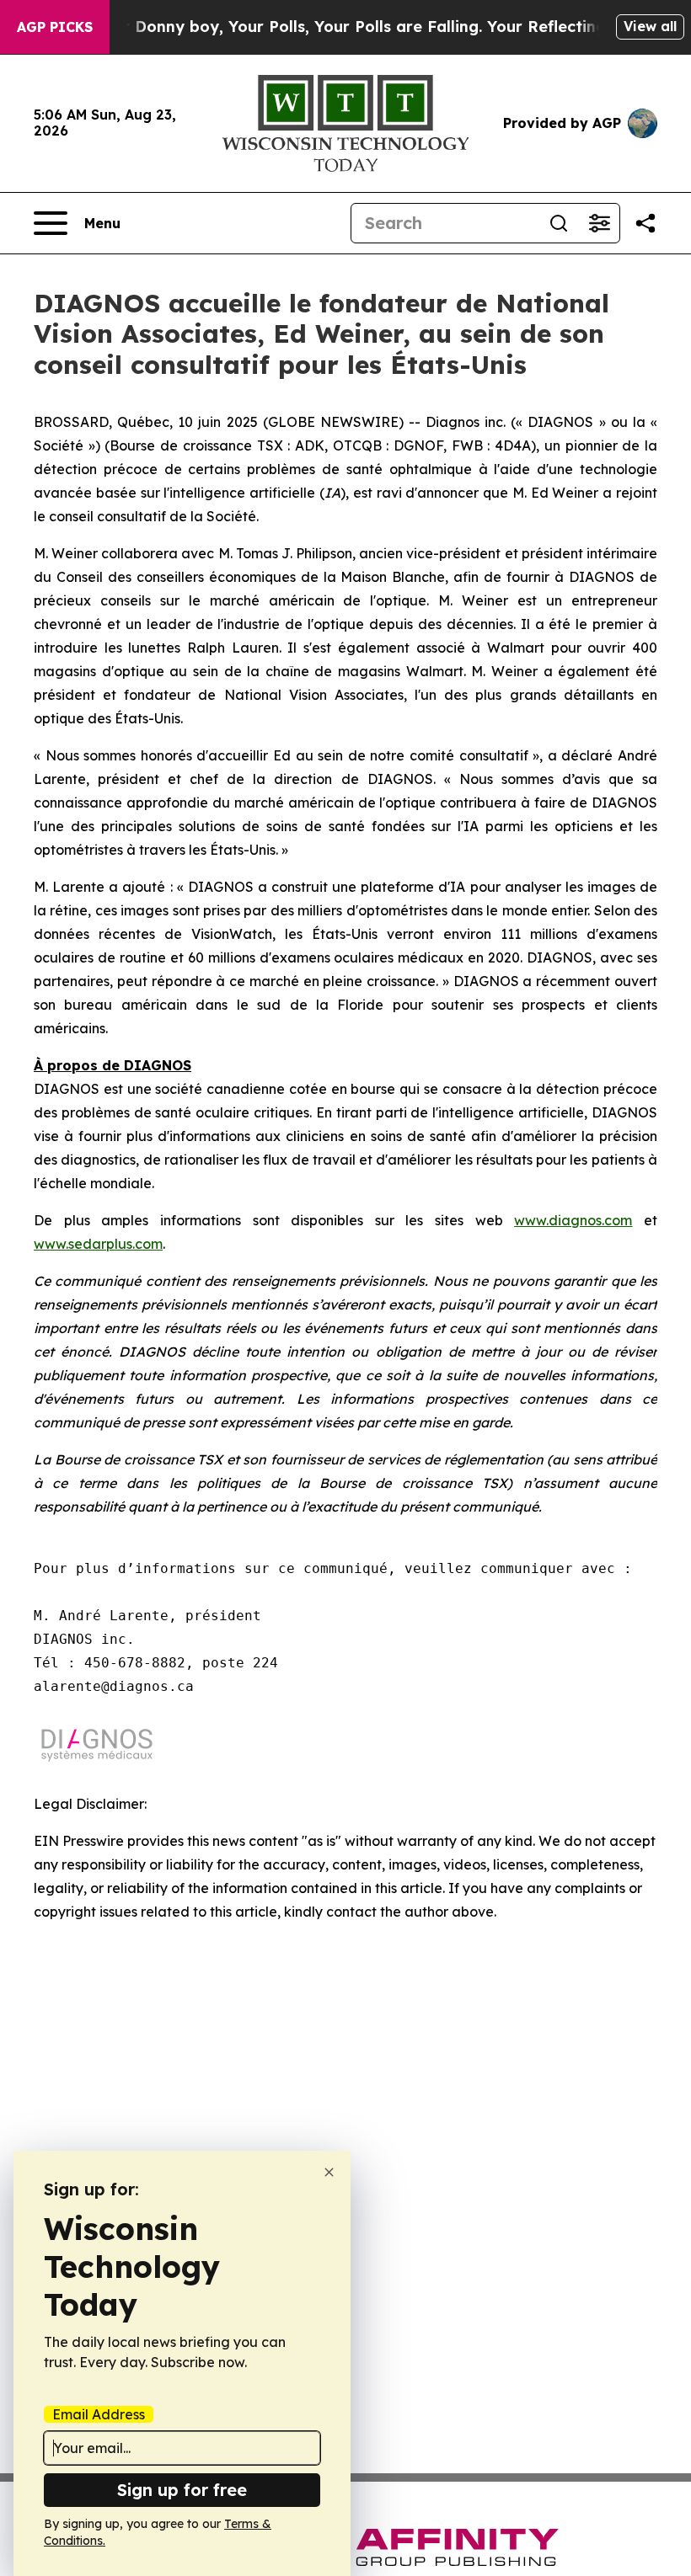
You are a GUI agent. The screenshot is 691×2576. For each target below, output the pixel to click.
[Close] (329, 2172)
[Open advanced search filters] (599, 223)
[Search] (559, 223)
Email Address (99, 2414)
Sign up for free (182, 2490)
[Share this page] (645, 223)
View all (650, 26)
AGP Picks (55, 27)
